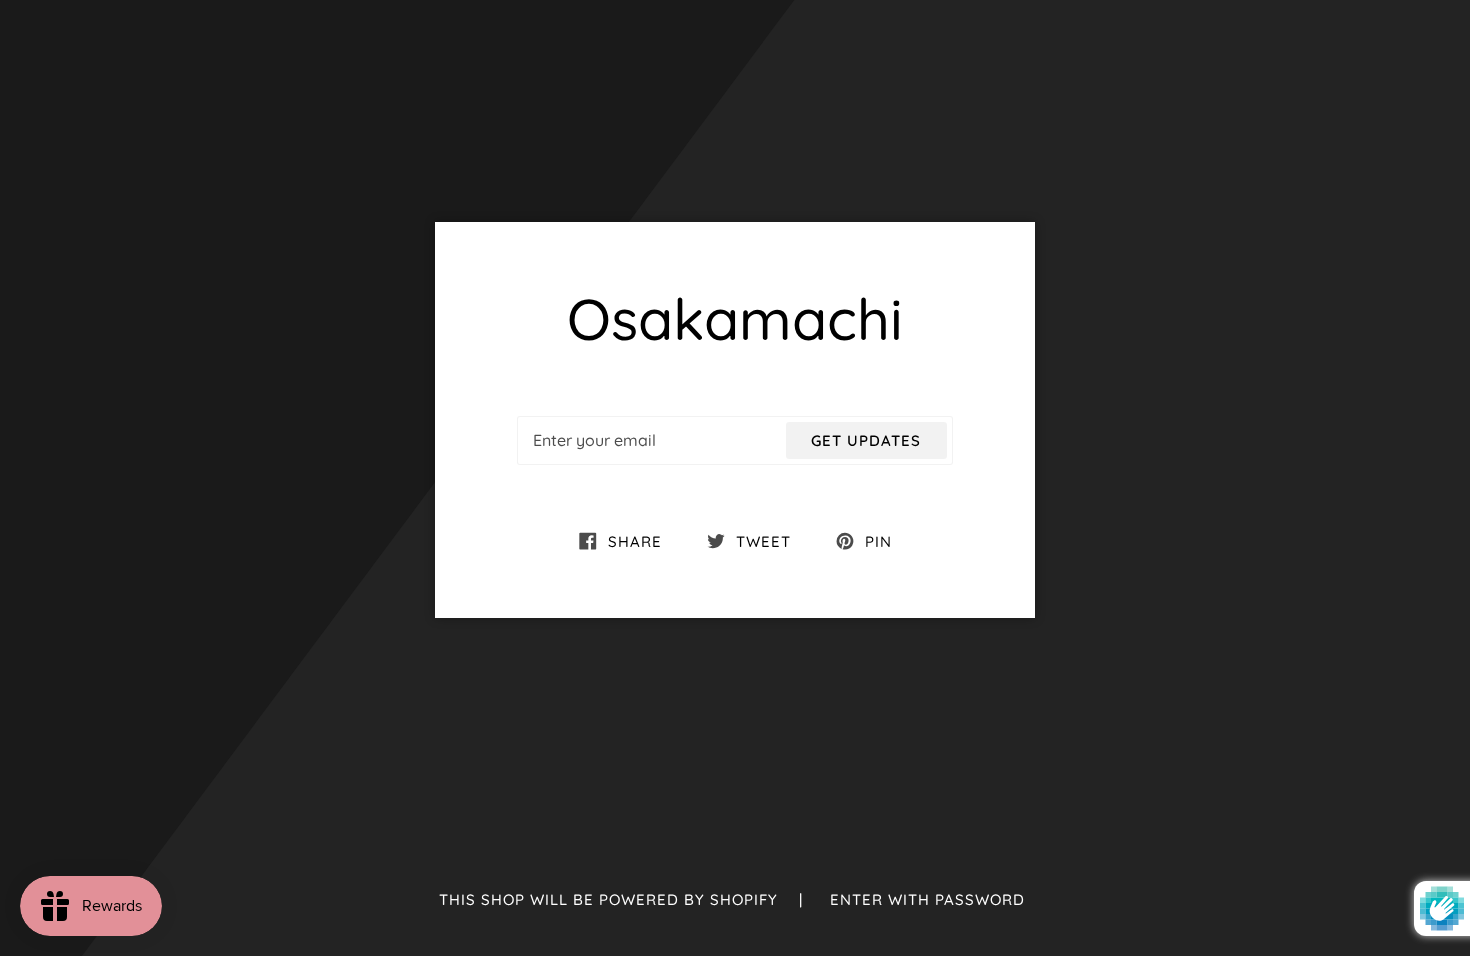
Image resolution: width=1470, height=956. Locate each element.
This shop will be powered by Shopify (611, 899)
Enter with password (927, 899)
